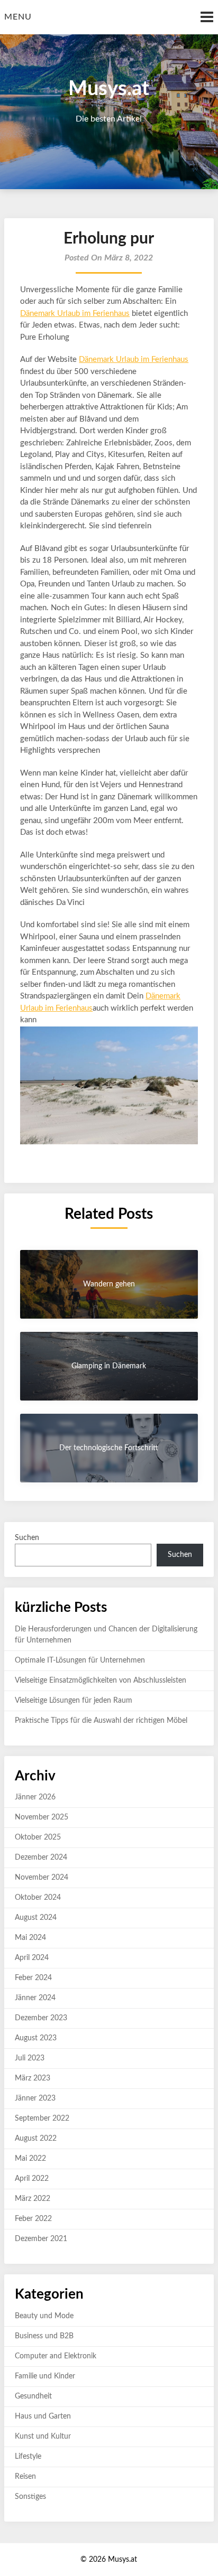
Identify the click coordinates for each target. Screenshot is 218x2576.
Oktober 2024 (38, 1898)
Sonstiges (30, 2497)
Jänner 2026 (35, 1797)
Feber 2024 (33, 1978)
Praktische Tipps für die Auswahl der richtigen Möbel (101, 1721)
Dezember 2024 (41, 1858)
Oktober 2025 (38, 1837)
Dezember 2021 (41, 2239)
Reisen (25, 2477)
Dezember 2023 (41, 2018)
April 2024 (32, 1958)
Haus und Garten (43, 2416)
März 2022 (33, 2199)
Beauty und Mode (44, 2316)
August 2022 (36, 2139)
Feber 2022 (33, 2219)
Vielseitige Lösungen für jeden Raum (74, 1701)
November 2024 (42, 1878)
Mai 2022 (30, 2159)
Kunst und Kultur (43, 2437)
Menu (18, 17)
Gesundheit (33, 2396)
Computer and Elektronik (56, 2356)
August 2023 (36, 2038)
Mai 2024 (30, 1938)
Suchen (27, 1538)
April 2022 (32, 2179)
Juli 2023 (30, 2058)
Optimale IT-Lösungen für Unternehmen (80, 1660)
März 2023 (33, 2078)
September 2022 (42, 2118)
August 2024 (36, 1918)
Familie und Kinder (45, 2376)
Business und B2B (44, 2336)
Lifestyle (28, 2457)
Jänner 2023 (35, 2098)
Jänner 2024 (35, 1998)
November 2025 (42, 1817)
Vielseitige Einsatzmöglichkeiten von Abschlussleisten (101, 1681)
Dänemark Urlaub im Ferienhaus (75, 314)
